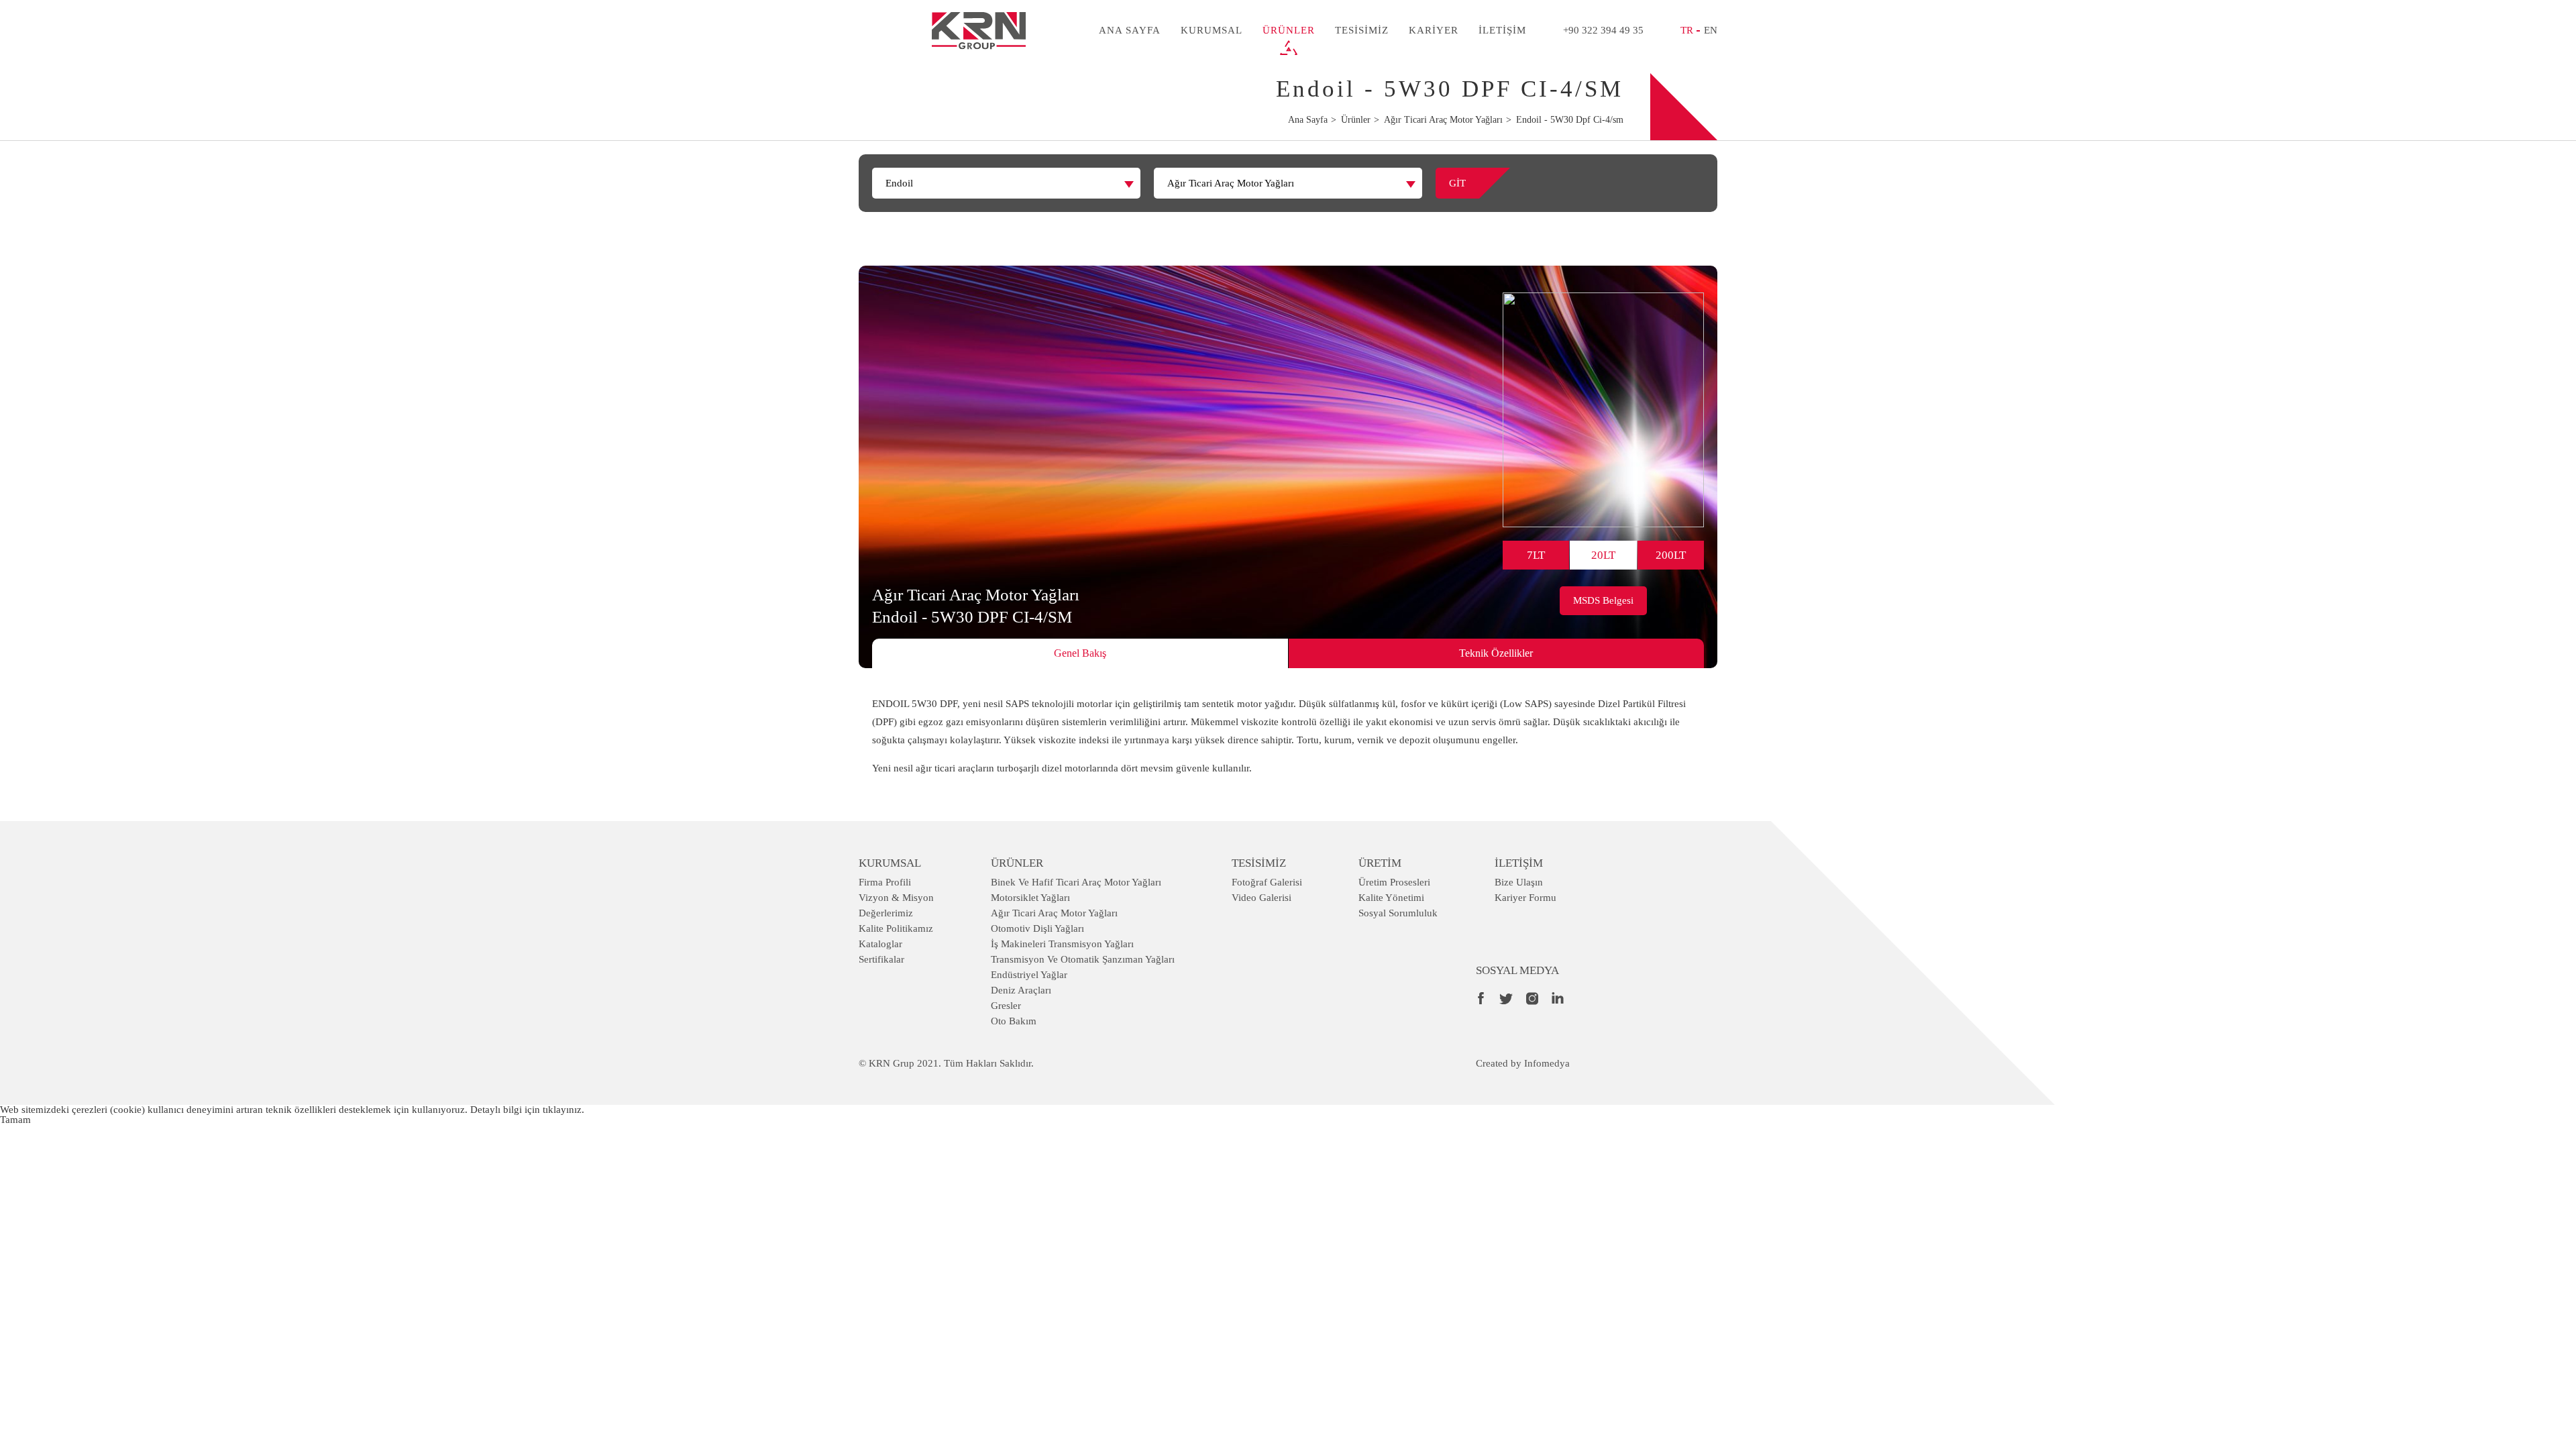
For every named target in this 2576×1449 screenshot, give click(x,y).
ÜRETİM (1380, 863)
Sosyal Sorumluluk (1398, 913)
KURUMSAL (1212, 30)
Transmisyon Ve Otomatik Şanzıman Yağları (1083, 959)
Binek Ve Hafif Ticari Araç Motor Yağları (1076, 882)
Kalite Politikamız (896, 928)
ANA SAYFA (1130, 30)
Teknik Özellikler (1496, 653)
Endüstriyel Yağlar (1029, 975)
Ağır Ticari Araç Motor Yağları (1054, 913)
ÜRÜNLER (1289, 30)
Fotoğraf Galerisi (1267, 882)
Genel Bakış (1080, 653)
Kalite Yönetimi (1391, 898)
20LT (1603, 555)
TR (1687, 30)
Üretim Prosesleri (1394, 882)
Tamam (15, 1120)
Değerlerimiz (886, 913)
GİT (1457, 183)
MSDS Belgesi (1603, 600)
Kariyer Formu (1525, 898)
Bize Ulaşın (1519, 882)
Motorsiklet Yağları (1030, 898)
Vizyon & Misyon (896, 898)
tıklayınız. (563, 1110)
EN (1711, 30)
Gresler (1006, 1006)
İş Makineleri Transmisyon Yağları (1062, 944)
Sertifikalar (881, 959)
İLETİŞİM (1502, 30)
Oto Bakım (1014, 1021)
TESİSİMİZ (1362, 30)
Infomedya (1547, 1063)
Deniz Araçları (1021, 990)
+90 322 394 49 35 (1603, 30)
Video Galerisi (1262, 898)
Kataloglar (880, 944)
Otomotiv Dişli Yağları (1037, 928)
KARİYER (1434, 30)
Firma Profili (885, 882)
